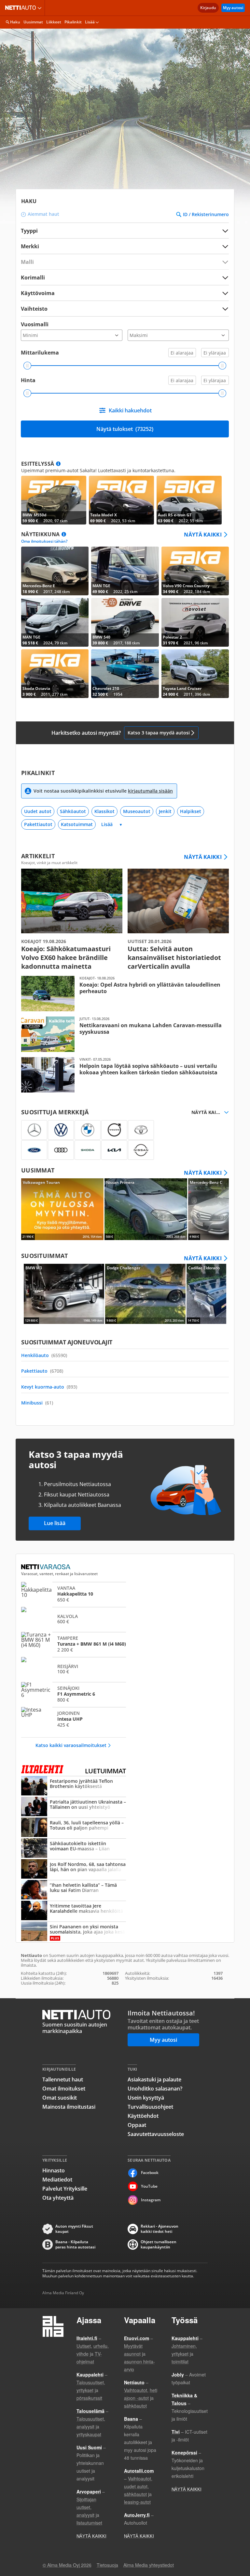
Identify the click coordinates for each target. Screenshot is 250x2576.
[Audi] (61, 1150)
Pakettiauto (42, 1371)
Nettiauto (22, 8)
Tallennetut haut (63, 2079)
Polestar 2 (195, 622)
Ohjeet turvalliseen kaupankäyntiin (159, 2245)
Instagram (151, 2200)
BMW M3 (64, 1294)
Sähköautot (73, 811)
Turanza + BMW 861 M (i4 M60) (74, 1644)
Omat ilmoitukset (64, 2089)
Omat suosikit (60, 2098)
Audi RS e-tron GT (189, 500)
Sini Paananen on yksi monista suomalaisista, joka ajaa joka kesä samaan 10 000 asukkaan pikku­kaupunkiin (74, 1932)
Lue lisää (55, 1523)
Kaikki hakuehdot (130, 410)
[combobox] (125, 246)
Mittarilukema (40, 353)
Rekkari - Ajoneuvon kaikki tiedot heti (160, 2229)
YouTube (149, 2186)
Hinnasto (54, 2170)
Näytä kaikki (203, 535)
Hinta (28, 380)
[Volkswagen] (61, 1130)
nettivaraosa (46, 1567)
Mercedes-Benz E (55, 571)
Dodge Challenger (145, 1294)
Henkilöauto (44, 1355)
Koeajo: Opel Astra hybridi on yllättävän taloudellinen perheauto (125, 994)
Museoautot (137, 811)
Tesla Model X (121, 500)
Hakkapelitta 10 (74, 1594)
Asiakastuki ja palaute (154, 2079)
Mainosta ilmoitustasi (69, 2107)
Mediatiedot (57, 2180)
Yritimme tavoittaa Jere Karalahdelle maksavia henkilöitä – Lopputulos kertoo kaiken (74, 1911)
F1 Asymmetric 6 (74, 1694)
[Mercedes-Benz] (34, 1130)
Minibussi (37, 1403)
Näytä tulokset (125, 429)
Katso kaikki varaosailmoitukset (71, 1745)
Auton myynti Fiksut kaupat (74, 2229)
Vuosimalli (35, 324)
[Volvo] (114, 1130)
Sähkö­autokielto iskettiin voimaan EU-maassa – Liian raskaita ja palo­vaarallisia (74, 1849)
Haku (15, 22)
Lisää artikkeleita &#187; (72, 920)
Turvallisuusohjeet (150, 2107)
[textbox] (120, 246)
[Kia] (114, 1150)
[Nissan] (141, 1150)
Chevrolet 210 (125, 674)
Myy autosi (233, 8)
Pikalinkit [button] (73, 22)
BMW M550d (54, 500)
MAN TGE (125, 571)
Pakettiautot (38, 824)
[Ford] (34, 1150)
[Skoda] (88, 1150)
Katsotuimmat (77, 824)
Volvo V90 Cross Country (195, 571)
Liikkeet (54, 22)
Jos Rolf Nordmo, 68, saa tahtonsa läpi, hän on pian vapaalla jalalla (74, 1870)
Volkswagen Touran (62, 1209)
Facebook (150, 2173)
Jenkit (165, 811)
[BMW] (88, 1130)
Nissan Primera (146, 1209)
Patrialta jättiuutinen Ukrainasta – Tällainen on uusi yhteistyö (74, 1807)
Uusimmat (33, 22)
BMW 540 (125, 622)
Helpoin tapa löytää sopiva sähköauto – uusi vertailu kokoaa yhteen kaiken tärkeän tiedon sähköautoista (125, 1075)
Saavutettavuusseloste (156, 2134)
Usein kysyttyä (146, 2098)
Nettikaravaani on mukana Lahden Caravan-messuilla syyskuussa (125, 1034)
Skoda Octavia (55, 674)
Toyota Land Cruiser (195, 674)
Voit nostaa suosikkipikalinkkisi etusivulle (103, 791)
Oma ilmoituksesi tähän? (44, 541)
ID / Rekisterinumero (206, 214)
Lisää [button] (90, 22)
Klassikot (104, 811)
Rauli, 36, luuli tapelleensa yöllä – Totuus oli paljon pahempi (74, 1828)
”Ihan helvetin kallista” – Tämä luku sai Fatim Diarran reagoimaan (74, 1890)
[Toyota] (141, 1130)
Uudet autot (38, 811)
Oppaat (137, 2125)
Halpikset (191, 811)
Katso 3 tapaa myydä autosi (159, 733)
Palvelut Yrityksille (65, 2189)
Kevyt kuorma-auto (49, 1387)
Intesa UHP (74, 1719)
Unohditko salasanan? (155, 2089)
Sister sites (41, 8)
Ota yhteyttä (58, 2198)
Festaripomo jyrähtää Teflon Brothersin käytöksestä (74, 1786)
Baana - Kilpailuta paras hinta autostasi (75, 2245)
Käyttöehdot (143, 2116)
